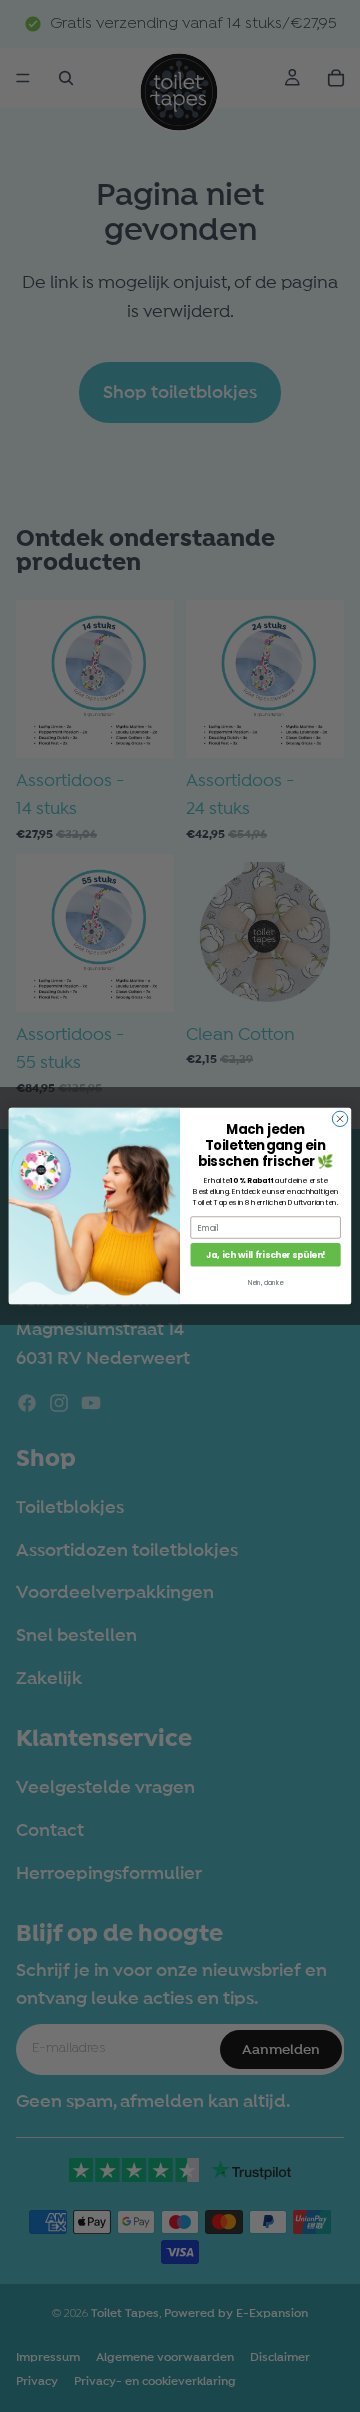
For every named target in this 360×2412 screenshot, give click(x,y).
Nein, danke (265, 1283)
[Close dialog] (339, 1118)
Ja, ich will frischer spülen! (265, 1255)
